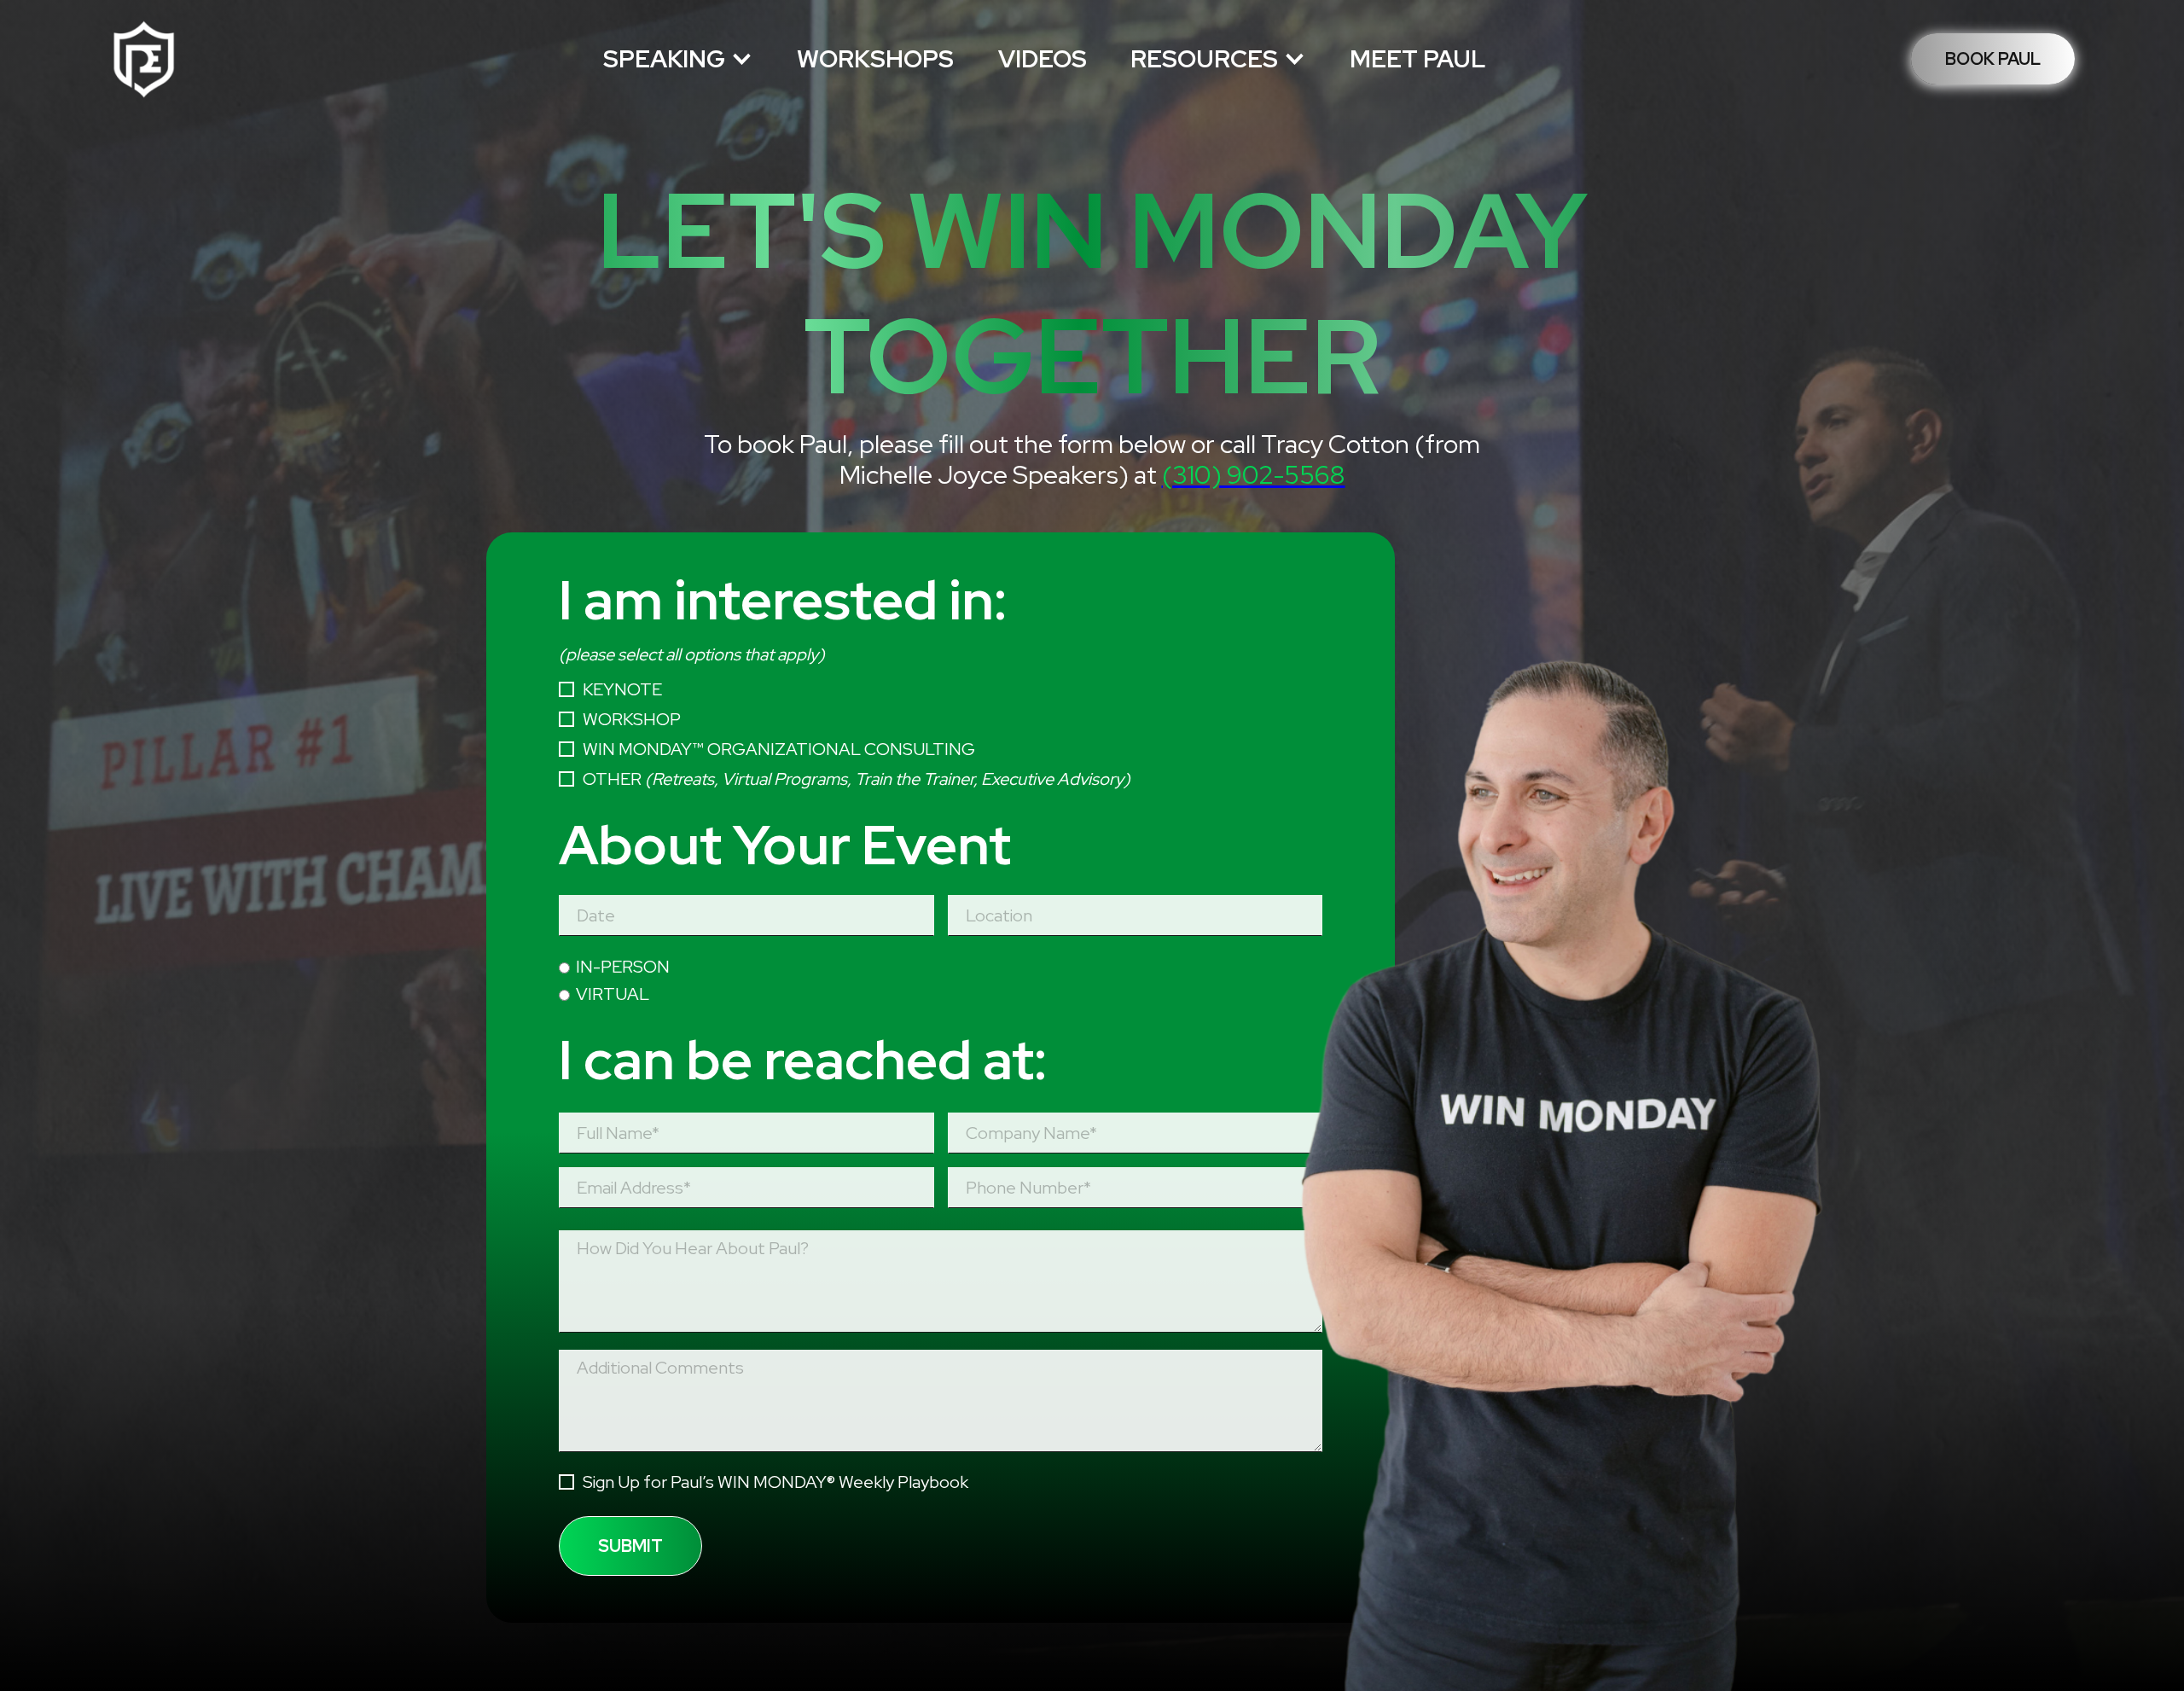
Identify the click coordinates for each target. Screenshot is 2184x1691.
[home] (143, 59)
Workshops (875, 59)
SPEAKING (664, 59)
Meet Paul (1417, 59)
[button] (678, 59)
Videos (1043, 59)
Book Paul (1993, 59)
